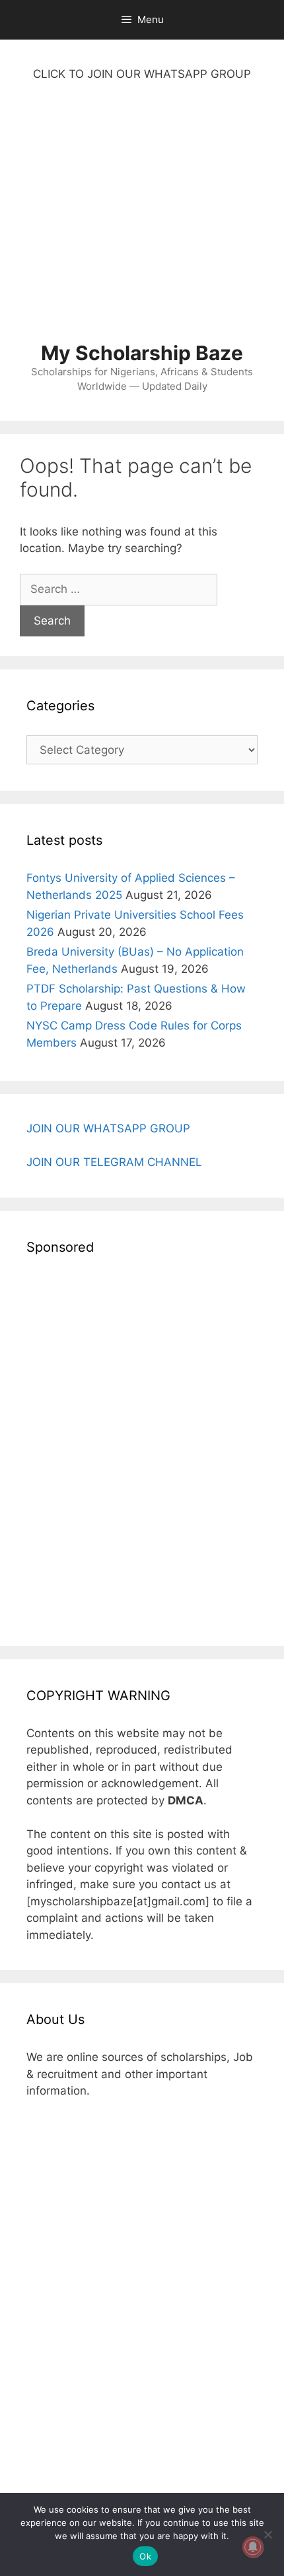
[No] (267, 2534)
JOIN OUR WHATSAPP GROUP (108, 1128)
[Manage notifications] (253, 2547)
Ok (145, 2556)
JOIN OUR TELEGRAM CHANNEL (114, 1162)
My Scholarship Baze (142, 353)
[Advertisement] (142, 218)
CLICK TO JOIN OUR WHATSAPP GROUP (142, 74)
